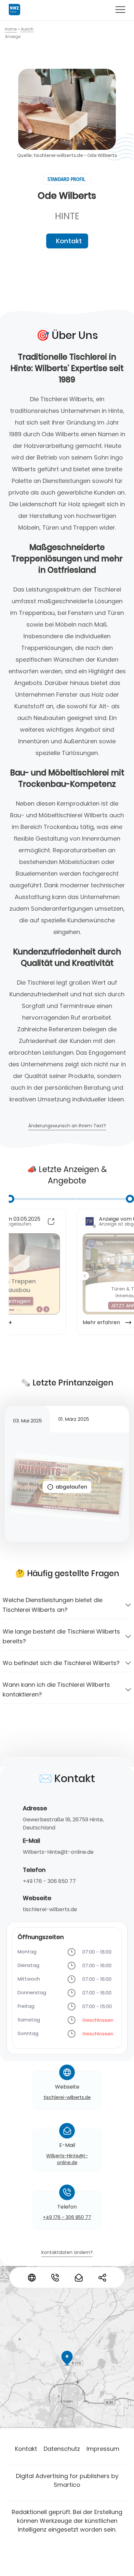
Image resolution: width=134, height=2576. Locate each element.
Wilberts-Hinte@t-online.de (58, 1852)
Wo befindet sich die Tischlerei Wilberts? (61, 1663)
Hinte (67, 216)
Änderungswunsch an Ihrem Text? (67, 1126)
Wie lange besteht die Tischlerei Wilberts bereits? (61, 1636)
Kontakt (69, 241)
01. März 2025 (74, 1419)
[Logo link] (14, 10)
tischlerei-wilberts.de (50, 1909)
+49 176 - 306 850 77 (49, 1881)
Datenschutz (62, 2449)
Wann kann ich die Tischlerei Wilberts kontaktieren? (56, 1689)
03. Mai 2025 (27, 1421)
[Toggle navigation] (120, 9)
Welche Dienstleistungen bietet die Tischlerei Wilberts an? (53, 1605)
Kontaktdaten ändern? (67, 2253)
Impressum (103, 2449)
